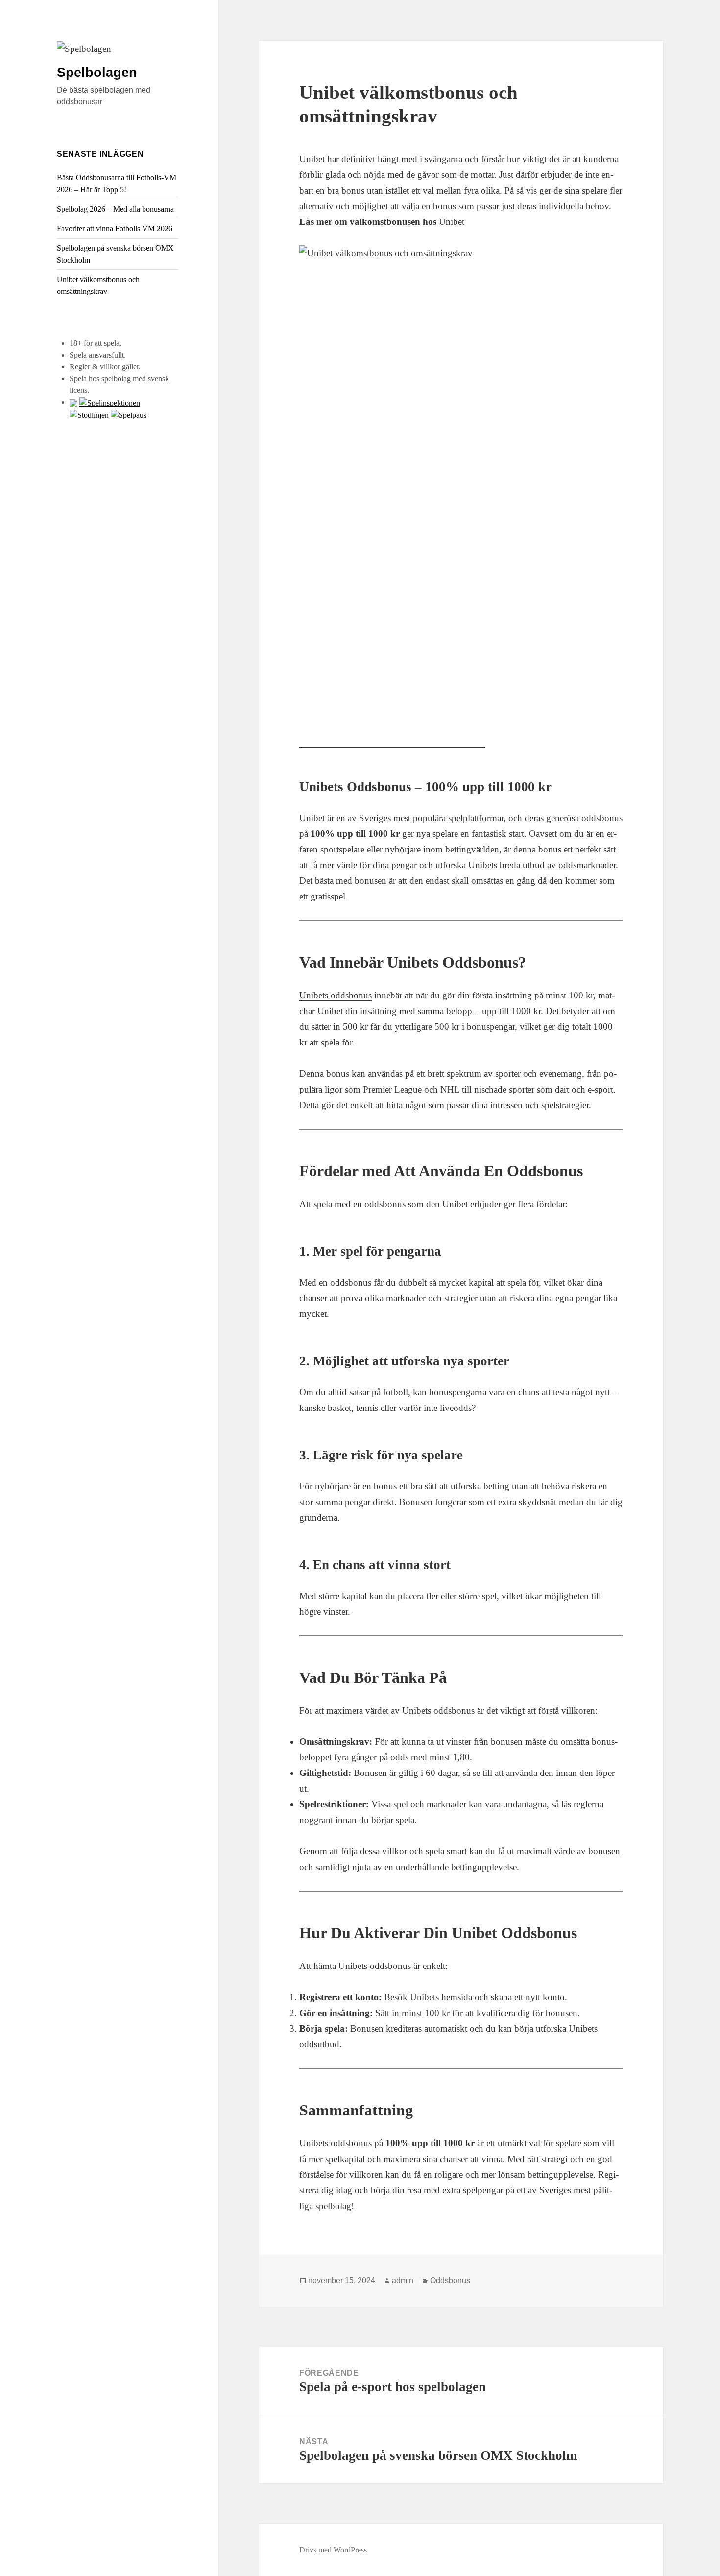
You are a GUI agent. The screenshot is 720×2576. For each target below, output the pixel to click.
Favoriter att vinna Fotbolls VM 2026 (115, 229)
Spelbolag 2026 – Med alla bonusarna (115, 209)
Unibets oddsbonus (336, 995)
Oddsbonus (450, 2280)
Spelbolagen (97, 73)
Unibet (452, 222)
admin (403, 2280)
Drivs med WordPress (333, 2550)
